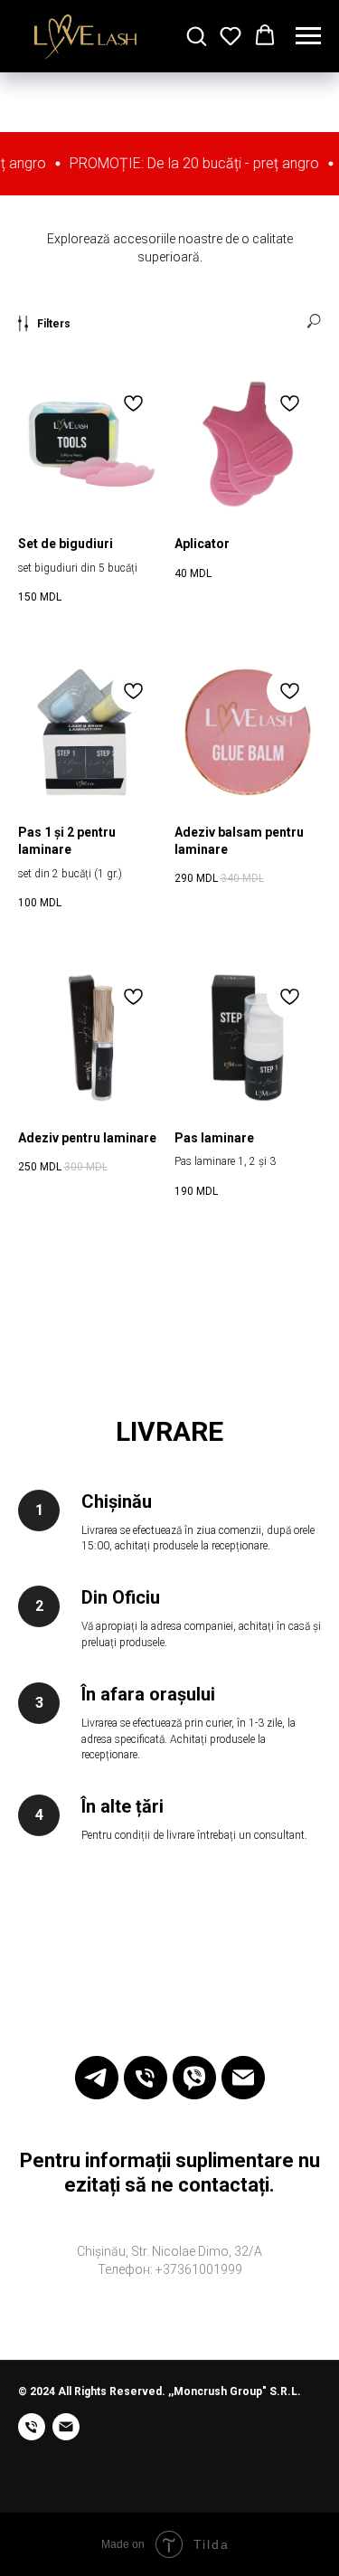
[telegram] (97, 2078)
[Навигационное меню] (308, 36)
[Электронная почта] (243, 2078)
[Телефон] (146, 2078)
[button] (196, 35)
